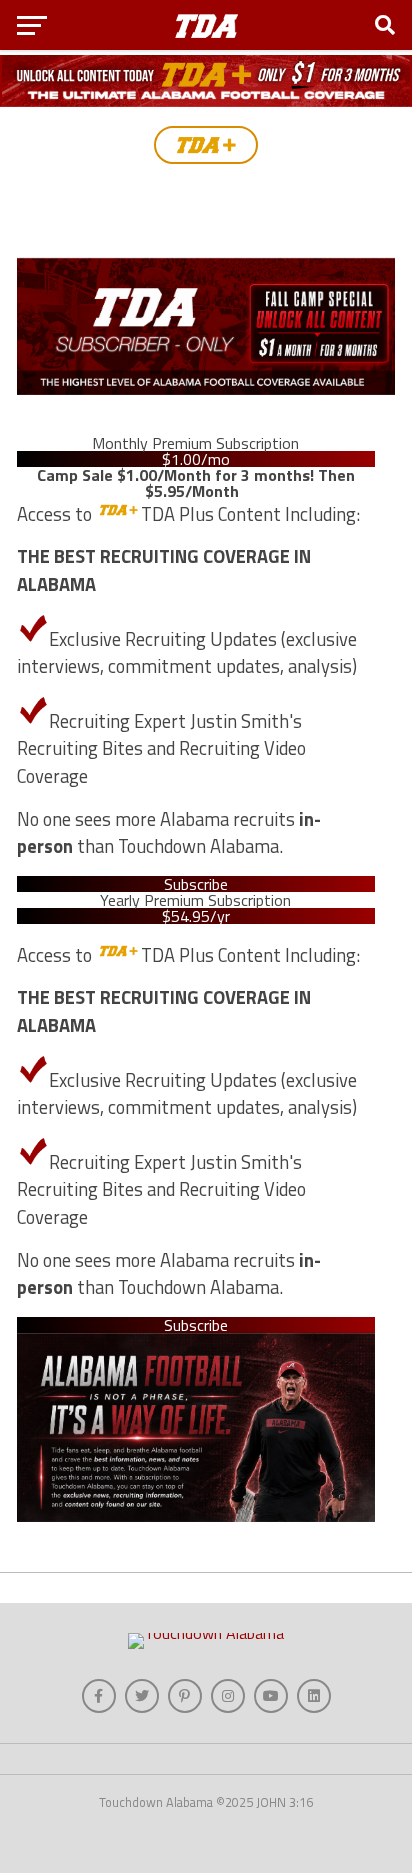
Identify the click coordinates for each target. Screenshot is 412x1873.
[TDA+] (206, 145)
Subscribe (196, 884)
